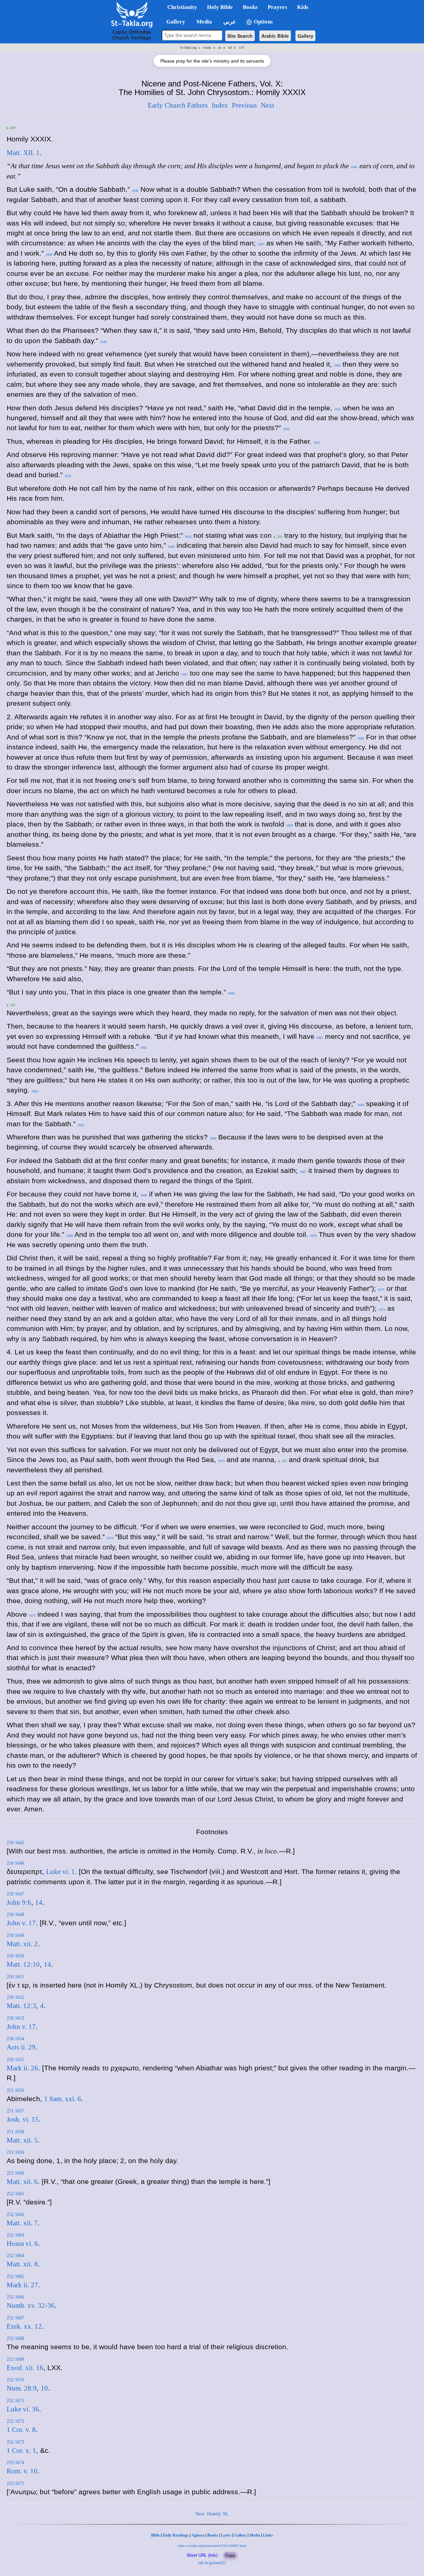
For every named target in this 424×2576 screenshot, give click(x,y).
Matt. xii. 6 (22, 2182)
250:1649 (15, 1935)
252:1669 (15, 2359)
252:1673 (15, 2442)
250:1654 (15, 2039)
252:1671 (15, 2401)
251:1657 (15, 2111)
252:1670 (15, 2380)
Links (268, 2535)
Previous (244, 105)
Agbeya (198, 2535)
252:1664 (15, 2256)
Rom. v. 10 (22, 2471)
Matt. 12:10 (23, 1964)
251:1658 (15, 2132)
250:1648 (15, 1915)
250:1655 (15, 2060)
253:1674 (15, 2463)
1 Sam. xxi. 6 (63, 2099)
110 (241, 48)
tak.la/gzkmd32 (212, 2563)
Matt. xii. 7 (22, 2223)
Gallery (305, 36)
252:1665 (15, 2276)
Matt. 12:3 (21, 2006)
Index (220, 105)
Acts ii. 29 (21, 2047)
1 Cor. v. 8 (21, 2430)
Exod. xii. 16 (25, 2368)
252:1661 (15, 2194)
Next (267, 105)
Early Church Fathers (178, 105)
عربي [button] (229, 22)
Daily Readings (176, 2535)
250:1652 (15, 1997)
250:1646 (15, 1863)
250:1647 (15, 1894)
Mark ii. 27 (22, 2285)
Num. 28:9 (22, 2388)
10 (44, 2388)
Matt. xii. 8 (22, 2264)
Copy (230, 2555)
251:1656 (15, 2090)
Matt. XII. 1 (23, 153)
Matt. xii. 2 (22, 1944)
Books (213, 2535)
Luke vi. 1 (60, 1872)
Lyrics (226, 2535)
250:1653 (15, 2018)
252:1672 (15, 2421)
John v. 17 (21, 1923)
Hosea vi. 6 (22, 2244)
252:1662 (15, 2215)
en (220, 48)
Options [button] (263, 22)
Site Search (240, 36)
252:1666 (15, 2297)
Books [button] (250, 7)
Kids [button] (303, 7)
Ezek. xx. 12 (24, 2326)
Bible (155, 2535)
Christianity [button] (182, 7)
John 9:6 (19, 1902)
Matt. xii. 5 (22, 2140)
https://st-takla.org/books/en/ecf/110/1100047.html (212, 2546)
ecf (230, 48)
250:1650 (15, 1956)
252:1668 (15, 2338)
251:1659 (15, 2152)
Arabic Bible (275, 36)
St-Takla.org (188, 48)
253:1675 (15, 2483)
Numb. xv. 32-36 (31, 2305)
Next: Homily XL (212, 2514)
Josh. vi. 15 (23, 2119)
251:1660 (15, 2173)
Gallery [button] (174, 22)
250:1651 (15, 1977)
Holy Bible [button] (220, 7)
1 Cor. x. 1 (21, 2450)
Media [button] (204, 22)
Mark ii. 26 (22, 2068)
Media (255, 2535)
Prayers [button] (277, 7)
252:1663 (15, 2235)
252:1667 (15, 2318)
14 (39, 1902)
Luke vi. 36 (23, 2409)
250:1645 (15, 1843)
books (207, 48)
